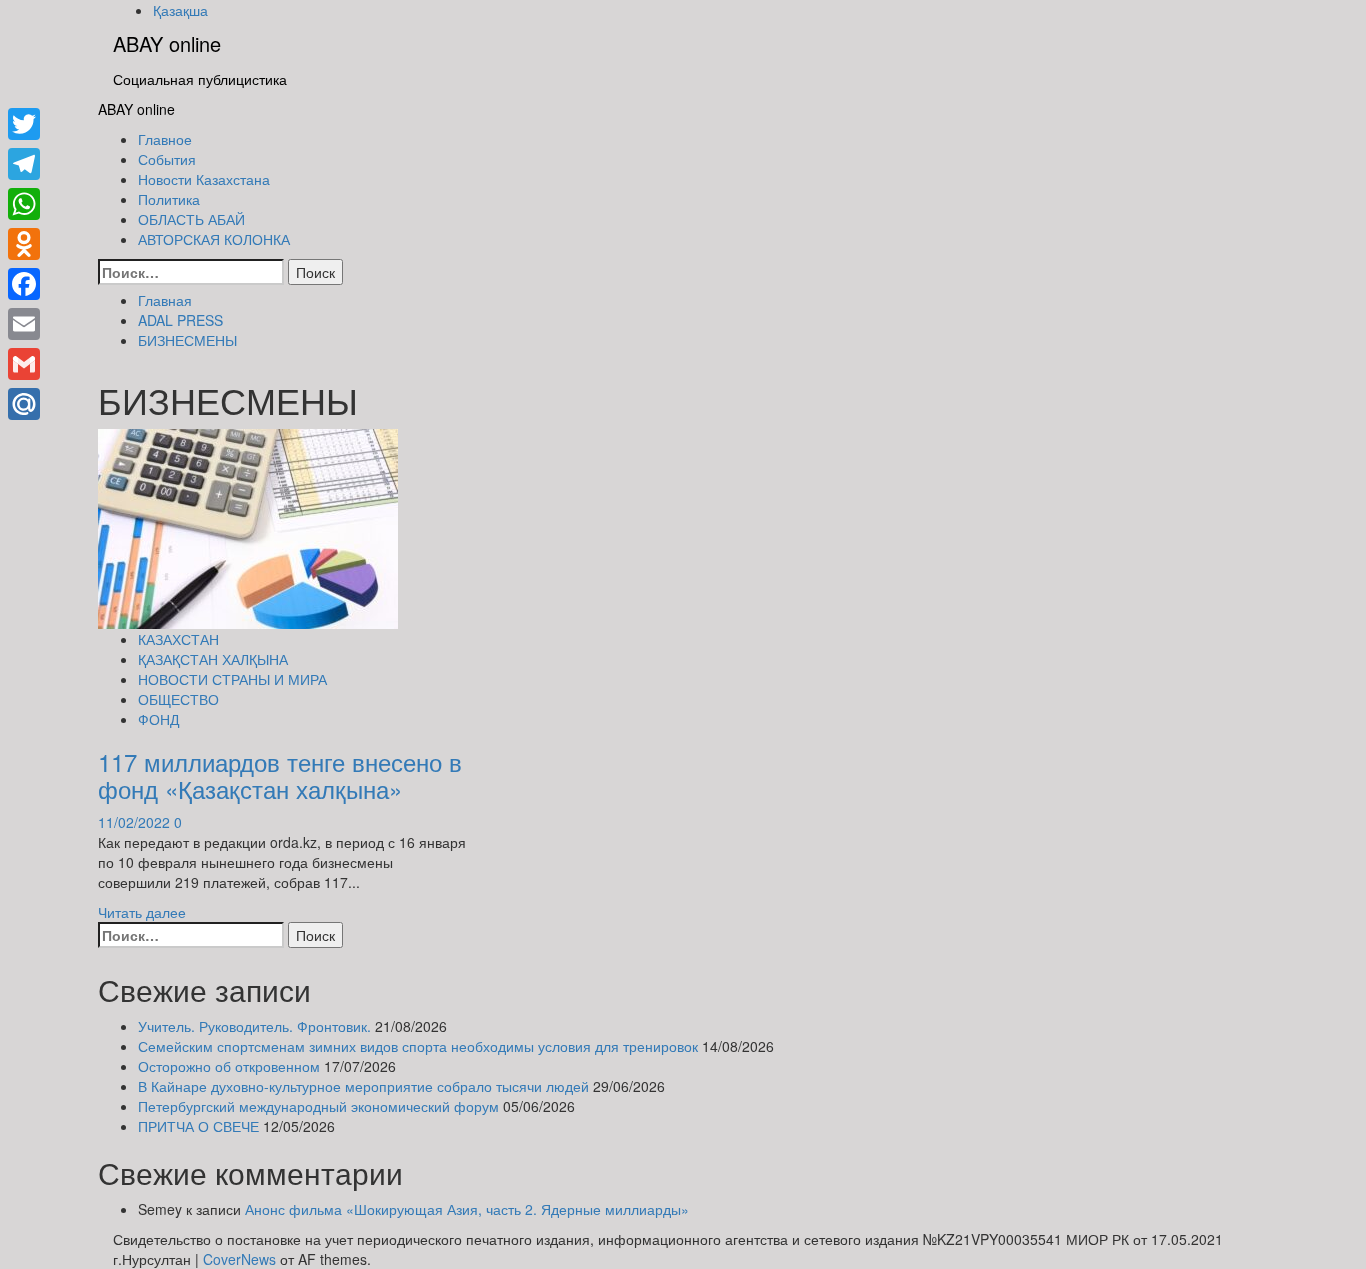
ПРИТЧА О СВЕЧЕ (198, 1126)
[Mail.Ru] (24, 404)
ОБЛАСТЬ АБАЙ (191, 219)
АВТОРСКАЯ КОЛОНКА (214, 239)
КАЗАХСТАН (178, 639)
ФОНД (158, 719)
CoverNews (239, 1259)
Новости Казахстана (204, 179)
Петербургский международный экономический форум (318, 1106)
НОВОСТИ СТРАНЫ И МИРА (232, 679)
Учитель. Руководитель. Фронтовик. (254, 1026)
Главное (165, 139)
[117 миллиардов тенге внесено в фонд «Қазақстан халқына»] (248, 527)
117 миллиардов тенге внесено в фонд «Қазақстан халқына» (280, 774)
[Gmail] (24, 364)
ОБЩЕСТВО (178, 699)
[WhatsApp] (24, 204)
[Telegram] (24, 164)
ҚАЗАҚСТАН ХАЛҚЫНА (213, 659)
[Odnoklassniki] (24, 244)
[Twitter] (24, 124)
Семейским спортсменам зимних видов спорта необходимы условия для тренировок (418, 1046)
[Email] (24, 324)
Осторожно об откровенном (229, 1066)
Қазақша (180, 10)
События (167, 159)
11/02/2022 (136, 822)
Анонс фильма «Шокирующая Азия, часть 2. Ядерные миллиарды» (467, 1209)
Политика (169, 199)
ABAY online (167, 43)
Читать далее (142, 912)
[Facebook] (24, 284)
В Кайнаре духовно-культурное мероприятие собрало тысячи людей (363, 1086)
